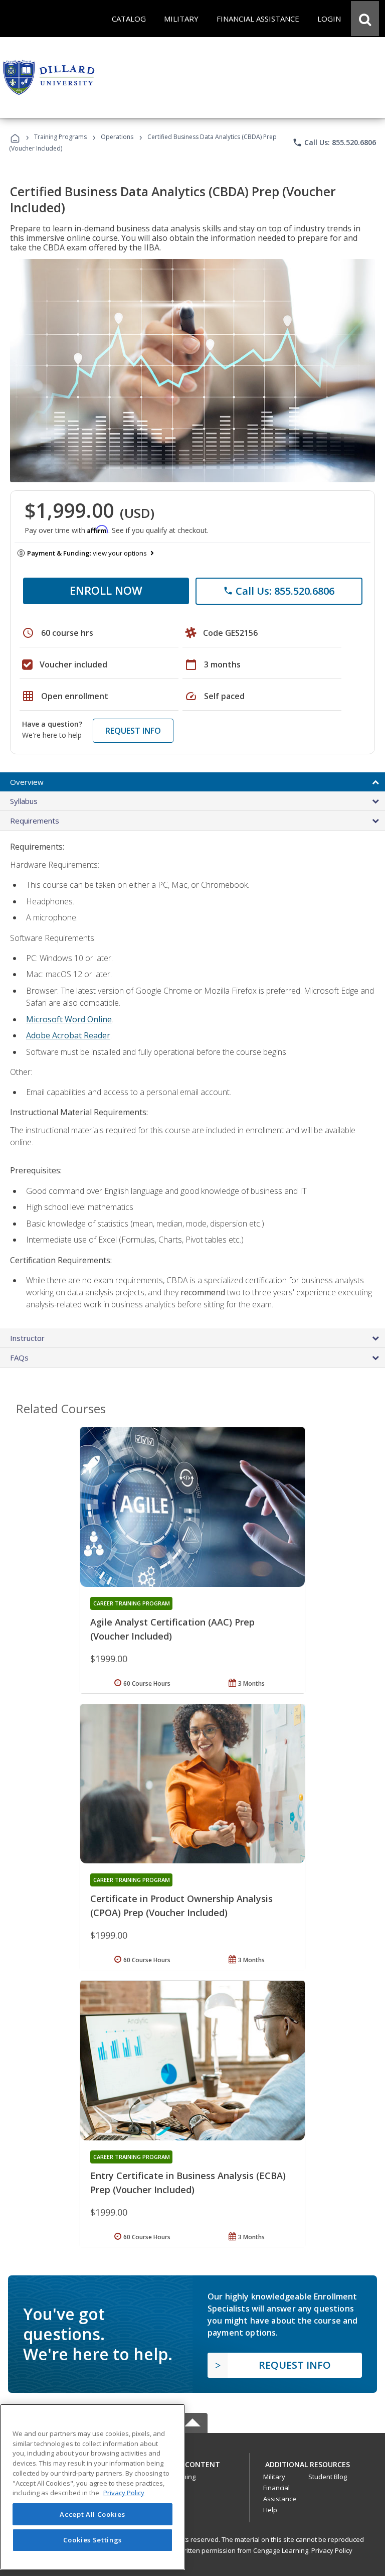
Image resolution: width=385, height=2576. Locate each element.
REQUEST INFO (133, 731)
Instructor (27, 1338)
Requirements (35, 821)
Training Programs (60, 137)
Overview (27, 782)
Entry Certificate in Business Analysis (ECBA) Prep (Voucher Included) (188, 2183)
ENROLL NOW (106, 590)
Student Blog (328, 2477)
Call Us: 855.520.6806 (334, 143)
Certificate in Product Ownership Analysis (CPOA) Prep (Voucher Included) (181, 1906)
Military (274, 2477)
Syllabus (24, 801)
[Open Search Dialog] (365, 19)
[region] (92, 2487)
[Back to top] (192, 2462)
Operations (117, 137)
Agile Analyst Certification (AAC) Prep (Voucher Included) (172, 1629)
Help (270, 2510)
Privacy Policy (332, 2550)
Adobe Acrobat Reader (68, 1035)
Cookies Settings (93, 2540)
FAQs (19, 1358)
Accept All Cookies (92, 2514)
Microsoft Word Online (69, 1019)
